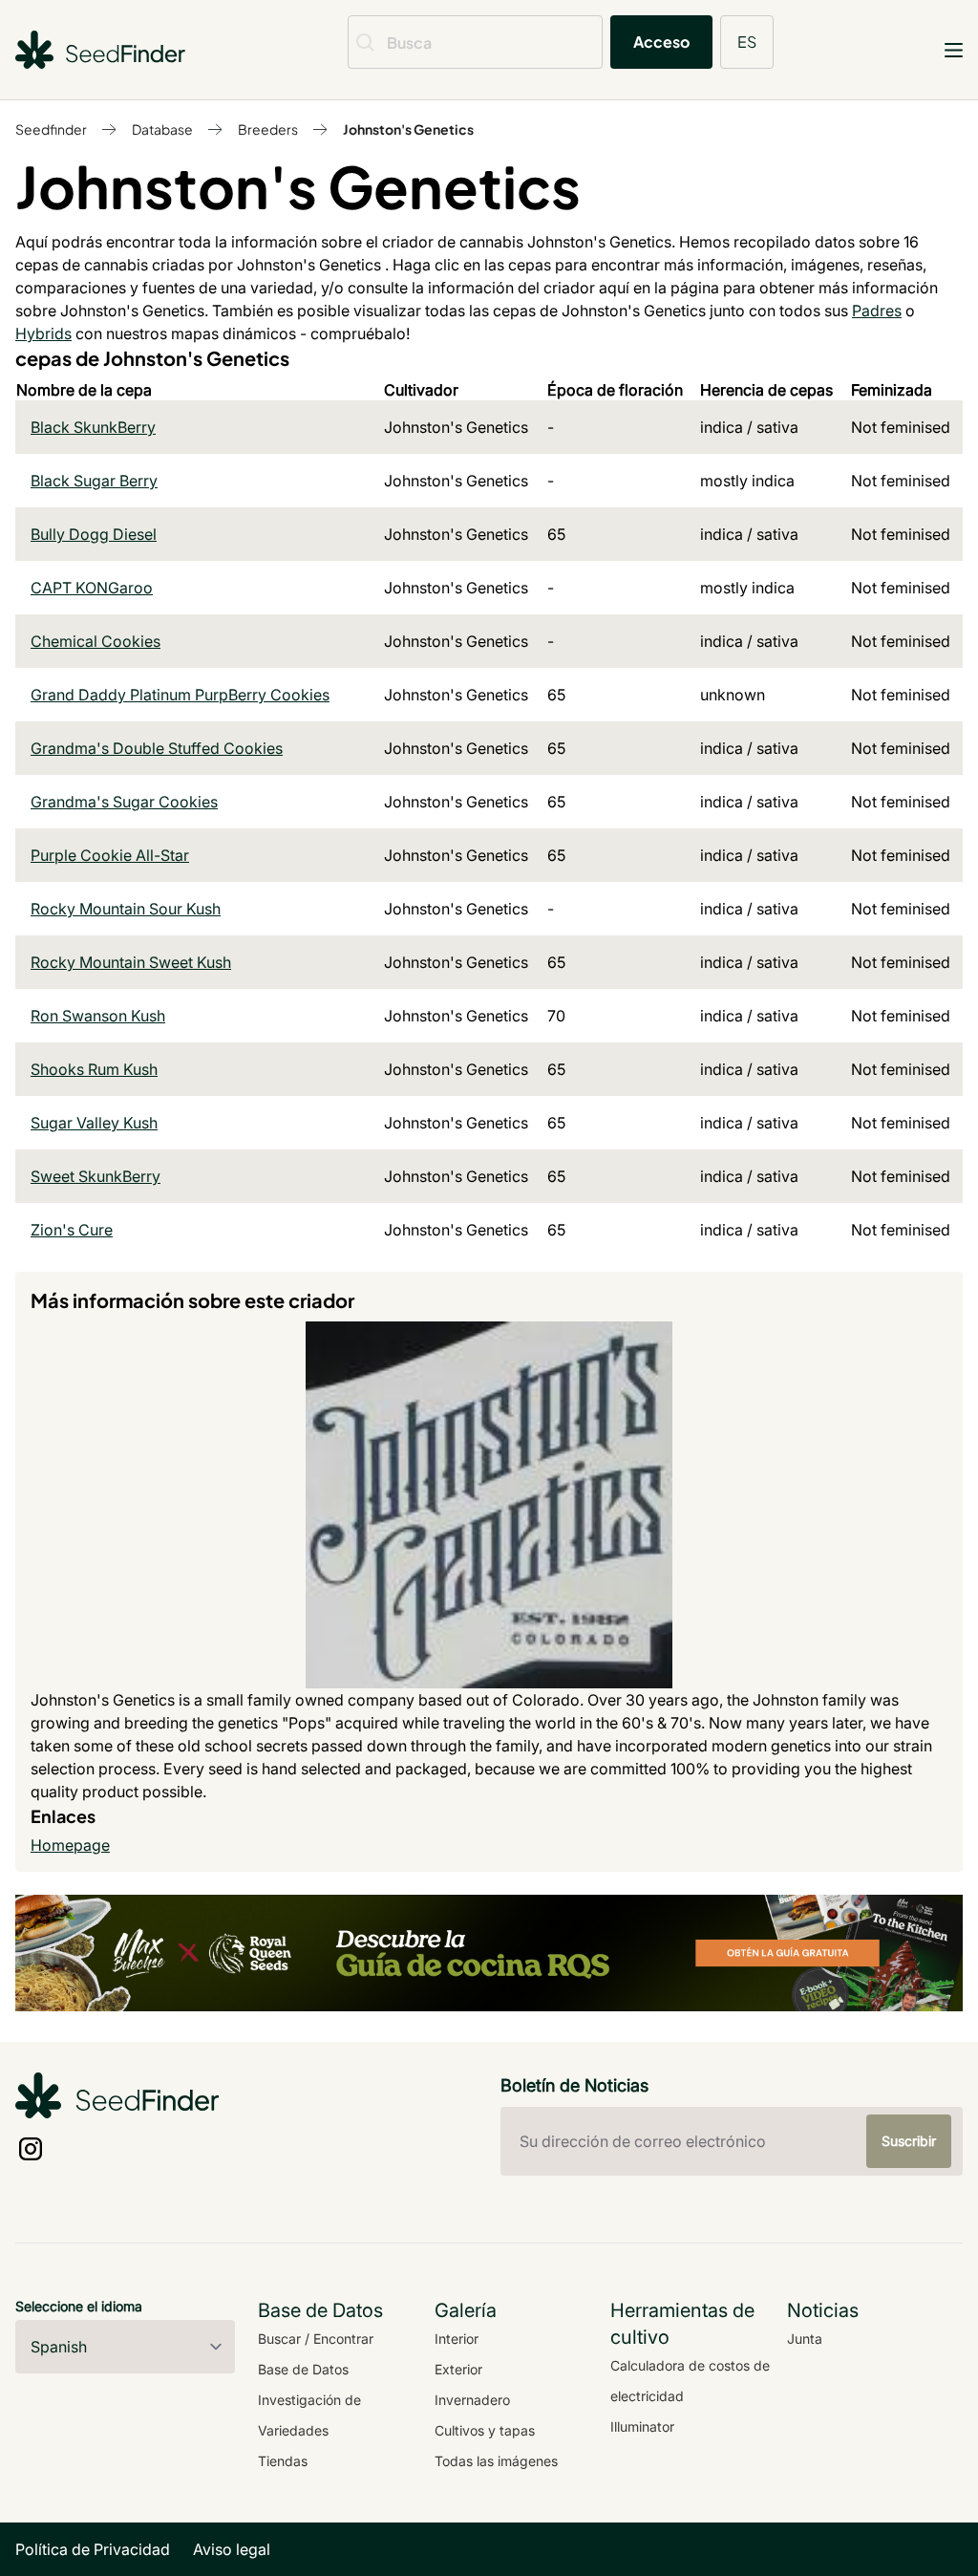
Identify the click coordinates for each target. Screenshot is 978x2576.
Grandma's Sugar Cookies (124, 802)
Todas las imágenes (496, 2461)
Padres (877, 311)
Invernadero (472, 2400)
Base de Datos (303, 2369)
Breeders (268, 129)
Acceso (661, 42)
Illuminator (642, 2426)
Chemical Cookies (96, 641)
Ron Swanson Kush (98, 1016)
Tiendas (283, 2461)
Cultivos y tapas (485, 2430)
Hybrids (43, 333)
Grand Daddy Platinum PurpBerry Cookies (180, 695)
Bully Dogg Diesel (94, 534)
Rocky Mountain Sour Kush (126, 909)
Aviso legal (232, 2549)
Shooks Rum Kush (94, 1069)
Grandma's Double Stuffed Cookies (157, 748)
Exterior (458, 2369)
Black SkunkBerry (93, 427)
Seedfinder (51, 129)
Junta (805, 2339)
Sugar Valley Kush (94, 1123)
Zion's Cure (72, 1230)
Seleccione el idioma (79, 2306)
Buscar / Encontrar (316, 2339)
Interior (457, 2339)
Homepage (70, 1845)
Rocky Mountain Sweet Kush (131, 962)
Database (162, 129)
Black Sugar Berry (94, 481)
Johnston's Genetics (408, 129)
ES (747, 42)
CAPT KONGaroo (92, 588)
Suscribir (909, 2141)
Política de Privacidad (93, 2549)
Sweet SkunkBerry (96, 1176)
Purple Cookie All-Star (110, 855)
